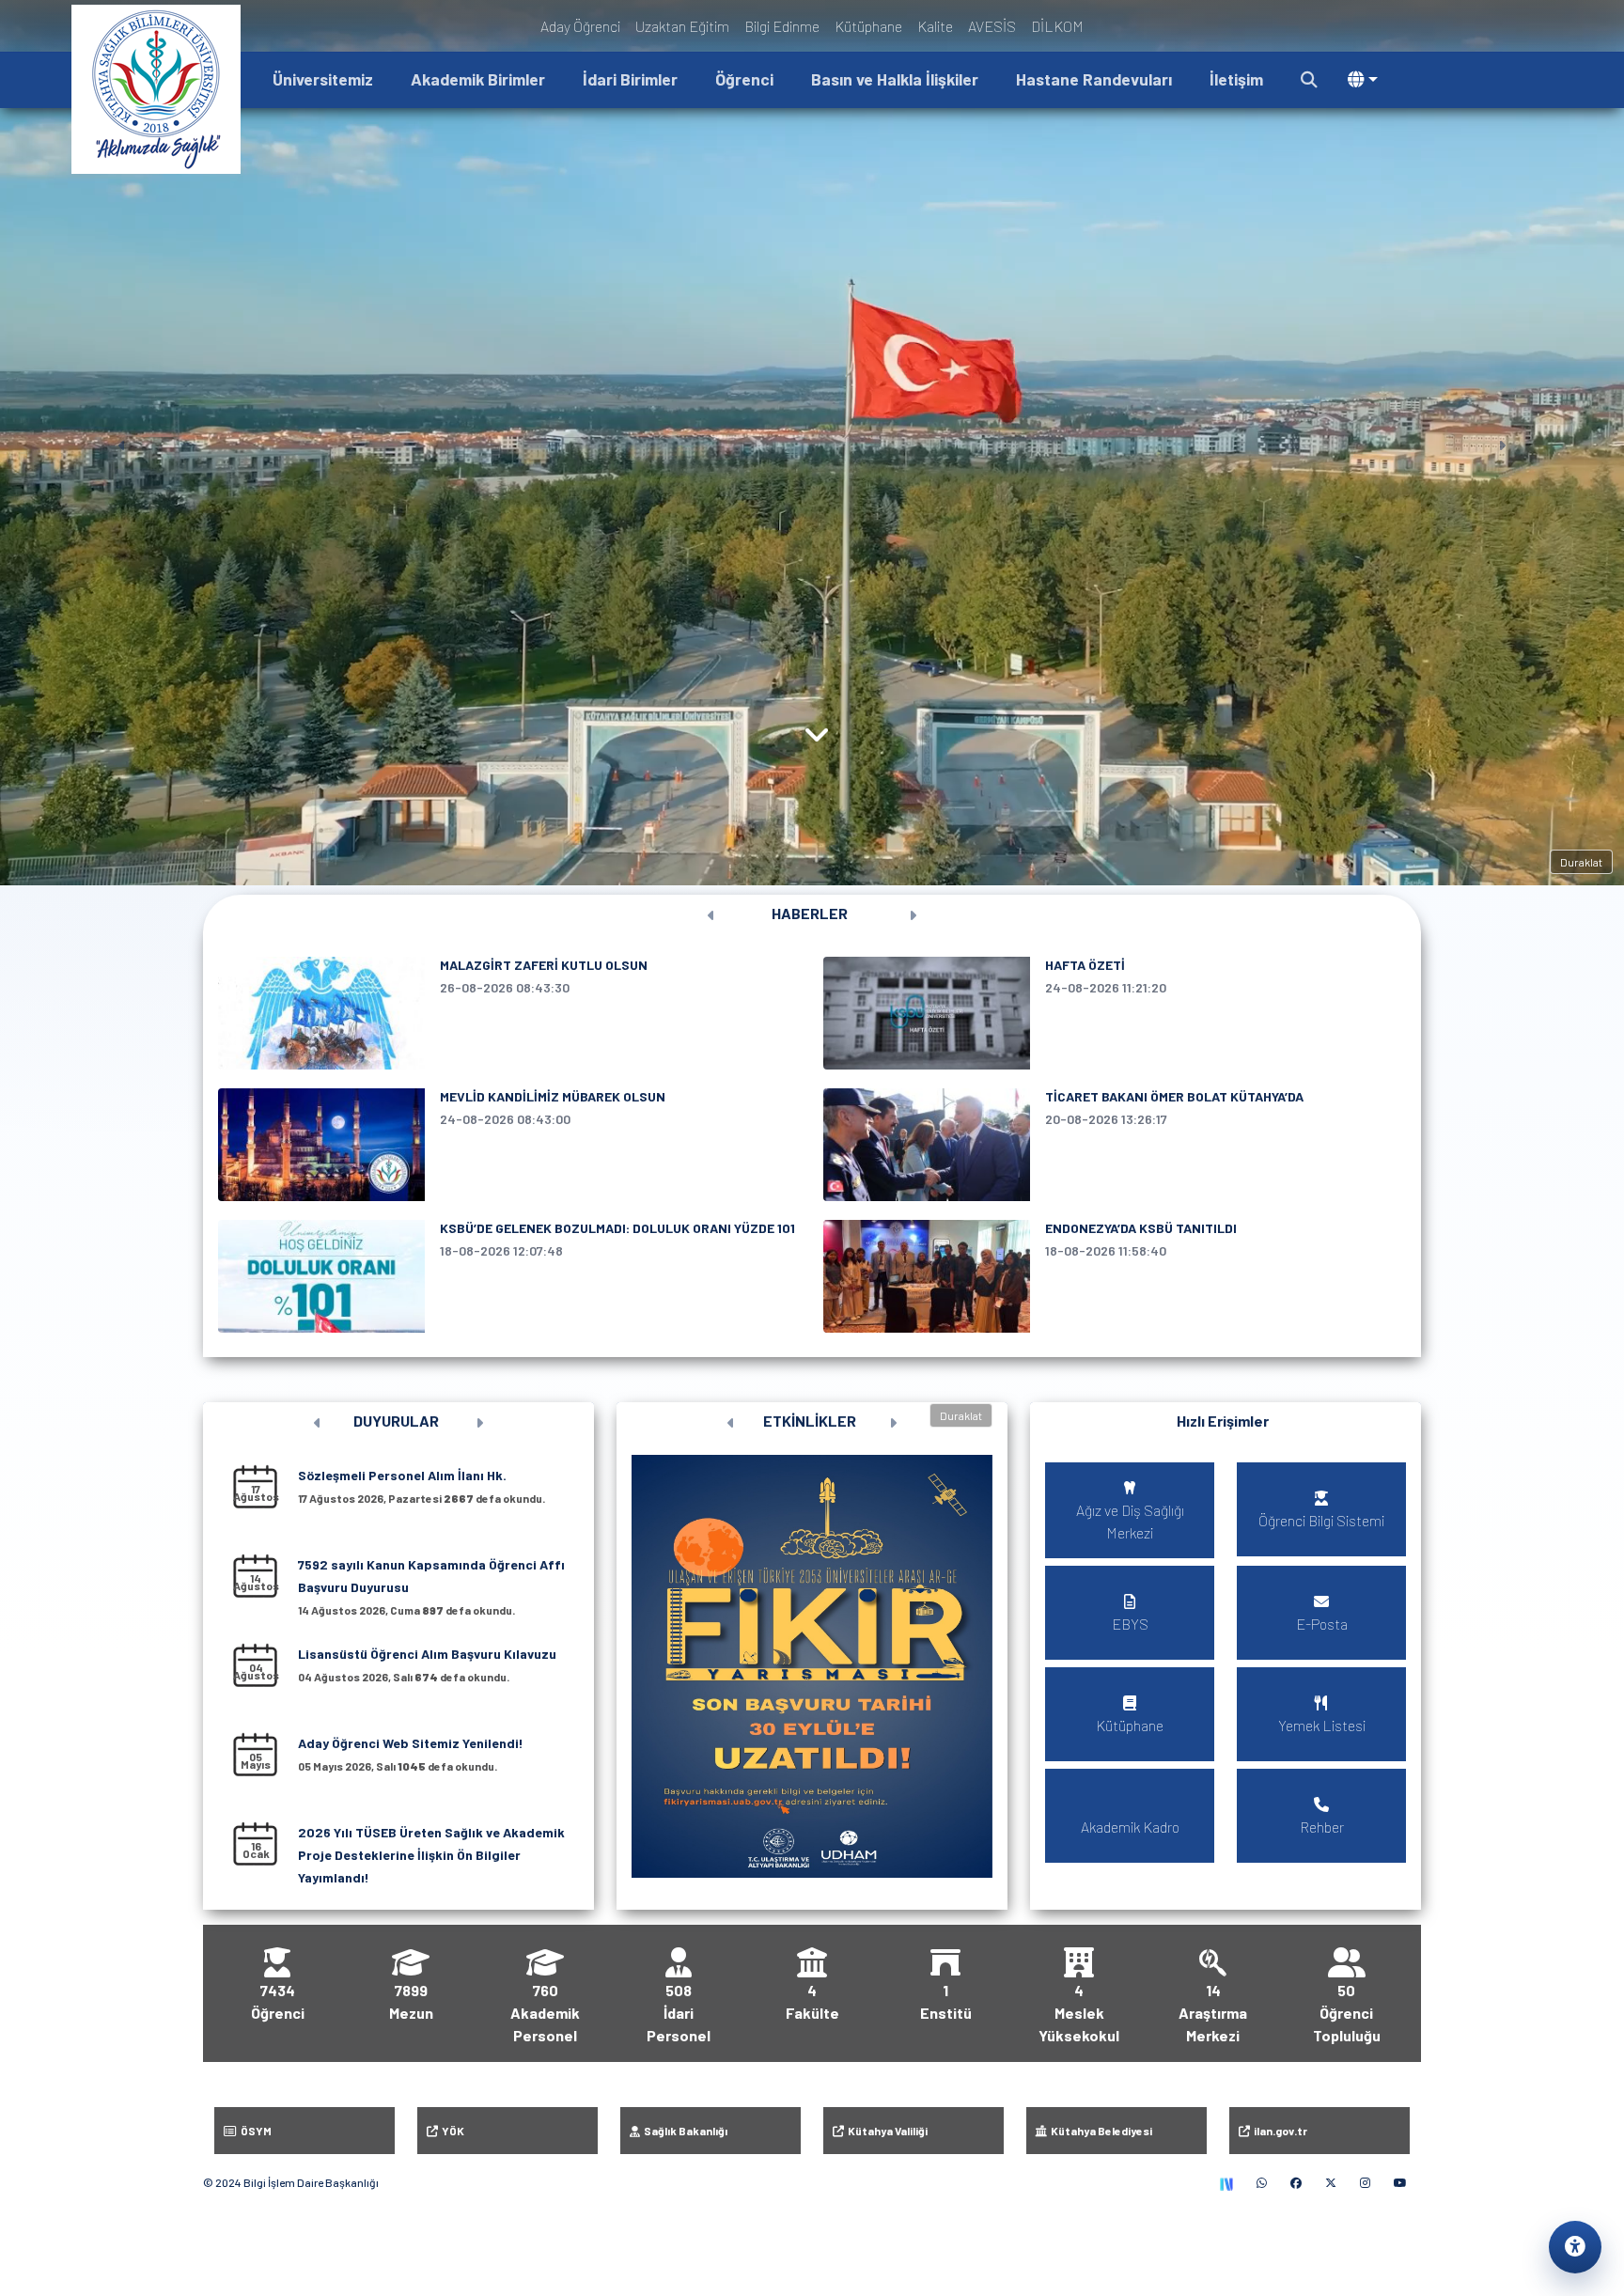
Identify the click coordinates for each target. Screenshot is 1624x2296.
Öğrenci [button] (744, 79)
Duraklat (1581, 862)
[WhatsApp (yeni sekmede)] (1262, 2182)
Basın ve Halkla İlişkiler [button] (895, 79)
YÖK (451, 2131)
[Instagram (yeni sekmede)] (1365, 2182)
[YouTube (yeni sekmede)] (1400, 2182)
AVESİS (992, 26)
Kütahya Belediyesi (1100, 2131)
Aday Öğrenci (580, 26)
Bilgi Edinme (782, 26)
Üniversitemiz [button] (323, 79)
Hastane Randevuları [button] (1094, 79)
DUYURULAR (396, 1421)
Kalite (935, 26)
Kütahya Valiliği (886, 2131)
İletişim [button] (1236, 79)
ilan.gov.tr (1279, 2131)
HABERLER (810, 913)
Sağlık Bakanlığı (684, 2131)
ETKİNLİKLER (810, 1421)
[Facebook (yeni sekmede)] (1296, 2182)
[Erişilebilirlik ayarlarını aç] (1575, 2247)
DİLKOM (1057, 26)
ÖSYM (254, 2131)
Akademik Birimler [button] (478, 79)
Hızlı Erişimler (1223, 1421)
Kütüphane (868, 26)
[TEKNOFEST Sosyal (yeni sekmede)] (1226, 2182)
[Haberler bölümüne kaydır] (817, 739)
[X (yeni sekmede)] (1331, 2182)
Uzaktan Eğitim (682, 26)
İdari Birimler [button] (630, 79)
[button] (1309, 80)
